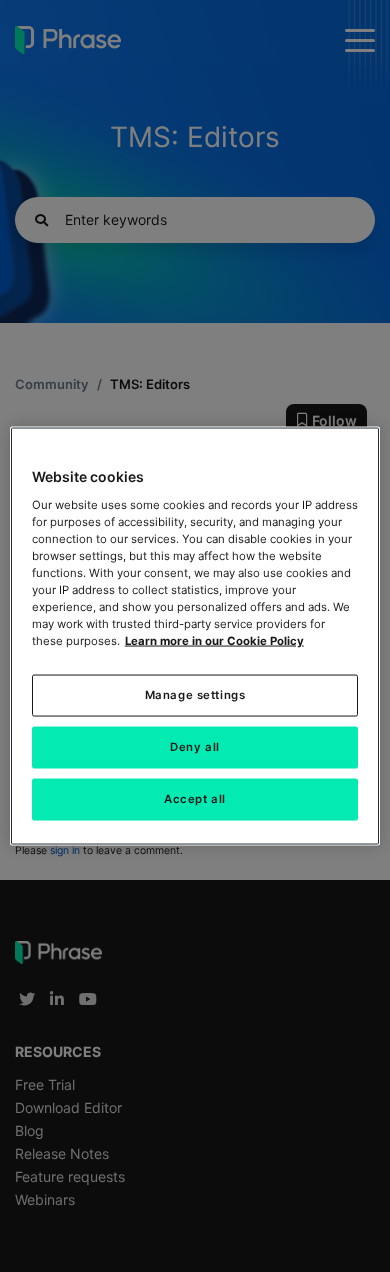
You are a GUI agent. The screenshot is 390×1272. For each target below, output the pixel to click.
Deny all (195, 747)
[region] (195, 636)
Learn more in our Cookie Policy (214, 641)
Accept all (195, 799)
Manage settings (195, 695)
